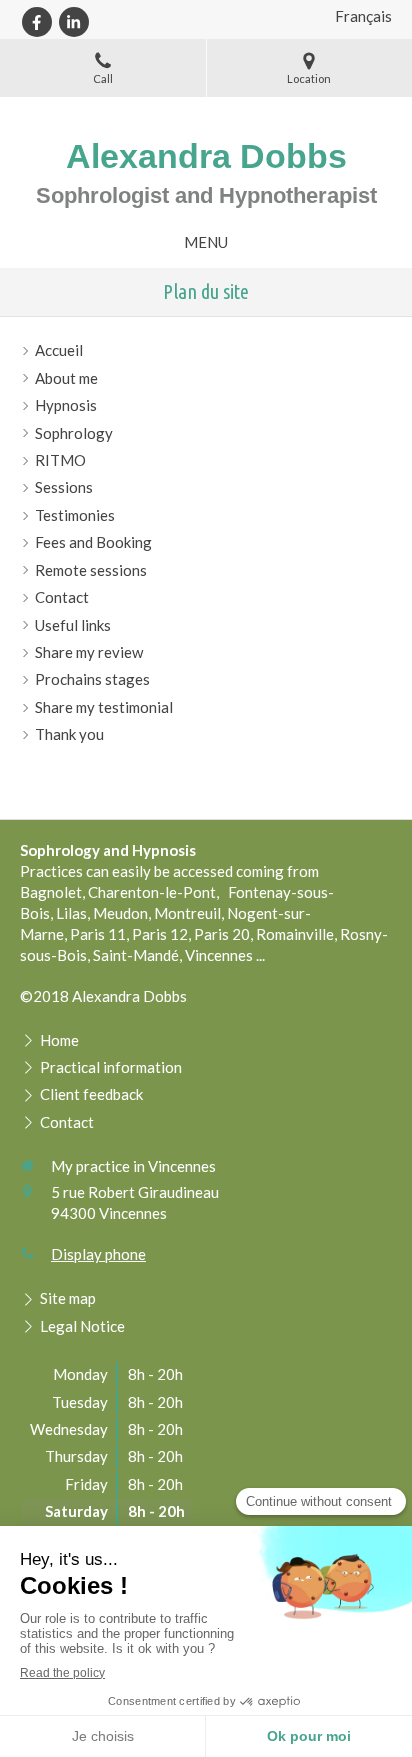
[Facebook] (37, 22)
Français (363, 16)
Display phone (98, 1254)
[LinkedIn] (74, 22)
